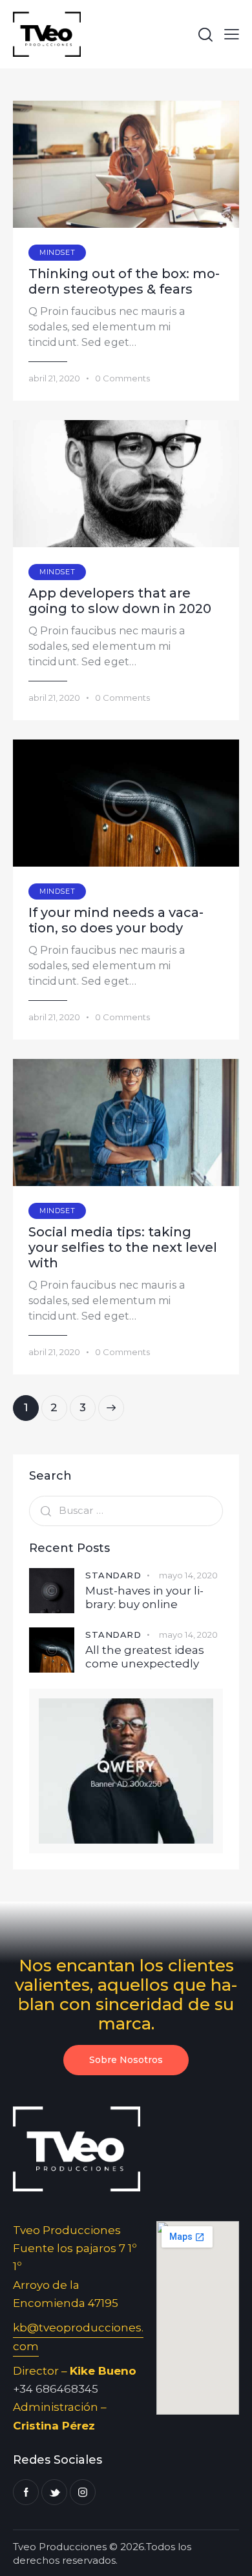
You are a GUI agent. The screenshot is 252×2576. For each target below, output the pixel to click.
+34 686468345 (56, 2389)
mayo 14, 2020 (188, 1575)
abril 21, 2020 (54, 378)
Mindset (57, 252)
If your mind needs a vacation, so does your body (116, 920)
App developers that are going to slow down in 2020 (120, 601)
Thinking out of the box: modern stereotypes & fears (124, 281)
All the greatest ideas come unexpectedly (145, 1657)
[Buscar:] (126, 1510)
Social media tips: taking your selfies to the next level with (123, 1247)
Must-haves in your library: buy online (144, 1597)
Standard (113, 1575)
